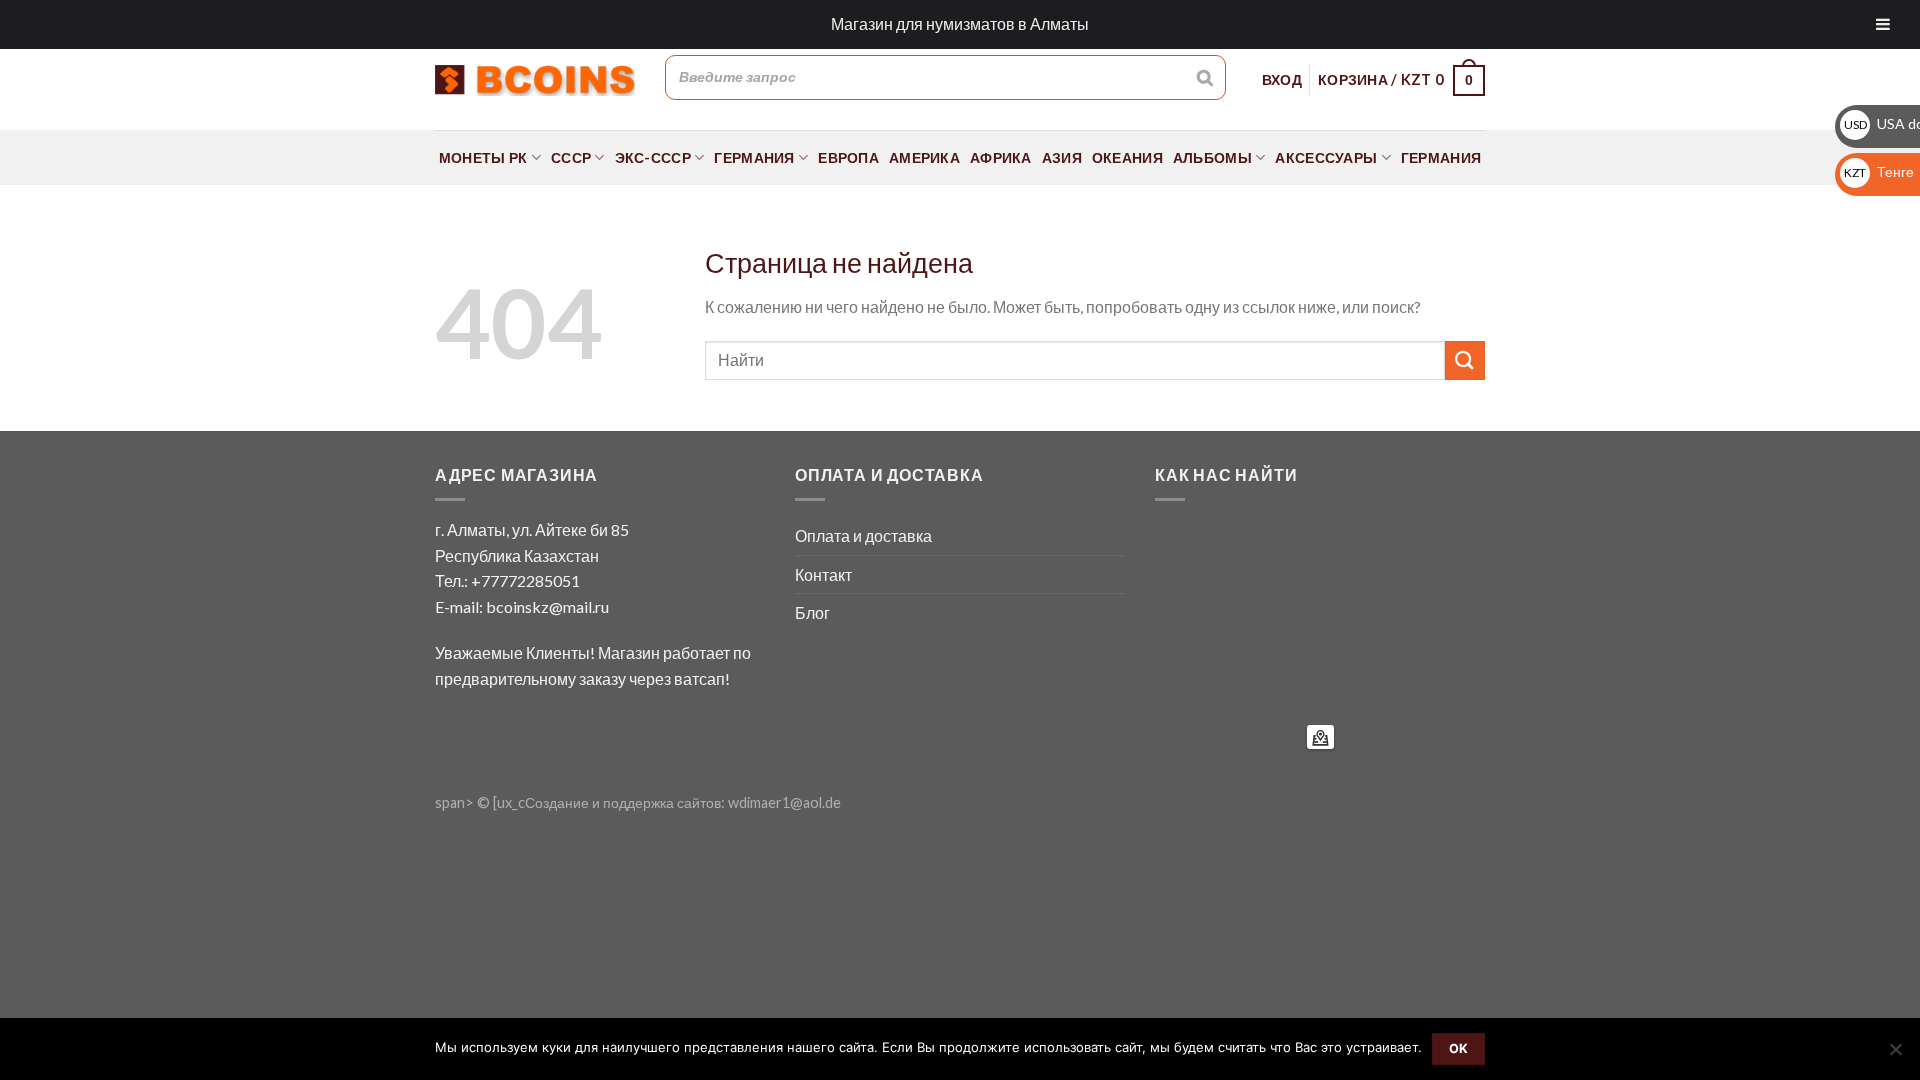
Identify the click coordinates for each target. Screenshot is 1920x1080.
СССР (571, 157)
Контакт (823, 574)
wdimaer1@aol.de (784, 802)
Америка (924, 157)
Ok (1459, 1048)
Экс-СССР (653, 157)
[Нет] (1895, 1055)
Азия (1062, 157)
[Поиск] (1205, 77)
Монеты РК (483, 157)
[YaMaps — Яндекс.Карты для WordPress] (1320, 737)
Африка (1001, 157)
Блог (812, 612)
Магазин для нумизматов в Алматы (960, 23)
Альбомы (1212, 157)
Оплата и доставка (863, 535)
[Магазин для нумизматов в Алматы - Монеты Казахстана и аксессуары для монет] (535, 80)
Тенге (1879, 171)
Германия (754, 157)
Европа (848, 157)
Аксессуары (1326, 157)
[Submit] (1465, 360)
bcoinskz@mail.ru (547, 606)
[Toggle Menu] (1883, 24)
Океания (1127, 157)
